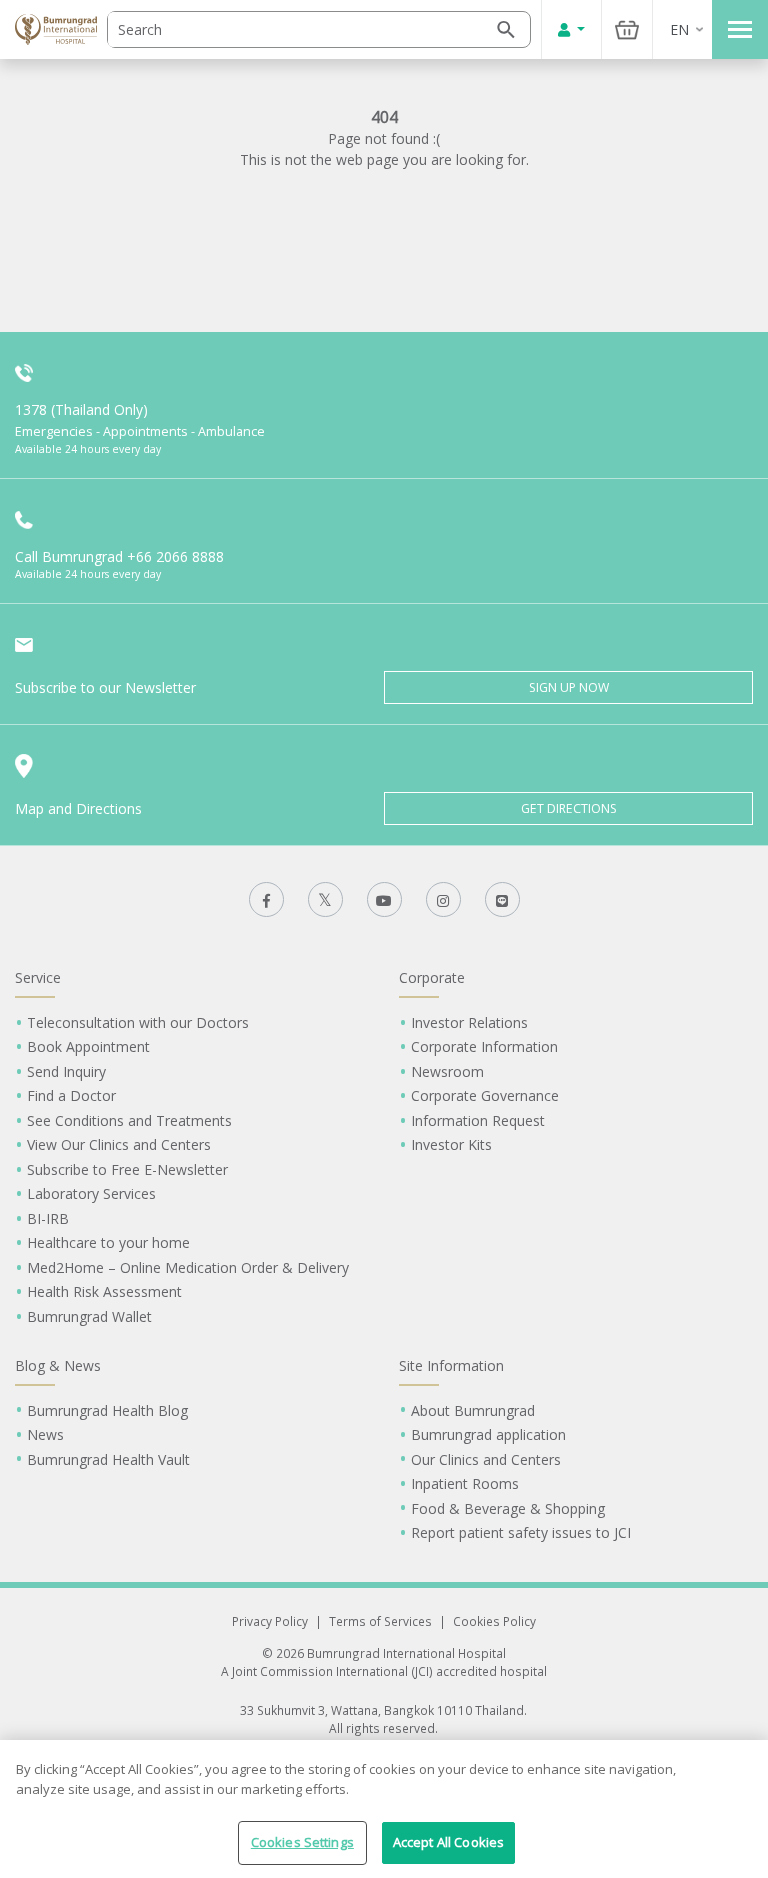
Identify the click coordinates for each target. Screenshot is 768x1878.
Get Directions (569, 808)
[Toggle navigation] (740, 29)
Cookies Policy (494, 1621)
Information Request (478, 1120)
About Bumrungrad (473, 1410)
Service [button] (38, 977)
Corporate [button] (432, 977)
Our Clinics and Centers (486, 1459)
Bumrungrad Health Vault (108, 1459)
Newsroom (447, 1071)
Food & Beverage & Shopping (508, 1508)
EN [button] (679, 29)
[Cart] (627, 29)
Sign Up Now (569, 687)
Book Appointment (88, 1046)
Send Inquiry (66, 1071)
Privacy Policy (270, 1621)
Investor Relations (469, 1022)
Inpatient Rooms (465, 1483)
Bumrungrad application (488, 1434)
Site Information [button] (451, 1365)
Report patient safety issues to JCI (521, 1532)
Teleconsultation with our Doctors (138, 1022)
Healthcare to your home (108, 1242)
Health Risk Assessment (104, 1291)
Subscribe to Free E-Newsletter (127, 1169)
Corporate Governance (485, 1095)
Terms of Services (380, 1621)
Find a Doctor (71, 1095)
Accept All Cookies (448, 1842)
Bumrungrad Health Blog (107, 1410)
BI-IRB (48, 1218)
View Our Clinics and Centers (119, 1144)
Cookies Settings (302, 1842)
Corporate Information (484, 1046)
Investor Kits (451, 1144)
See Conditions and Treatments (129, 1120)
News (45, 1434)
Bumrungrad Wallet (89, 1316)
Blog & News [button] (58, 1365)
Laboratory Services (91, 1193)
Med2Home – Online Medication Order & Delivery (188, 1267)
